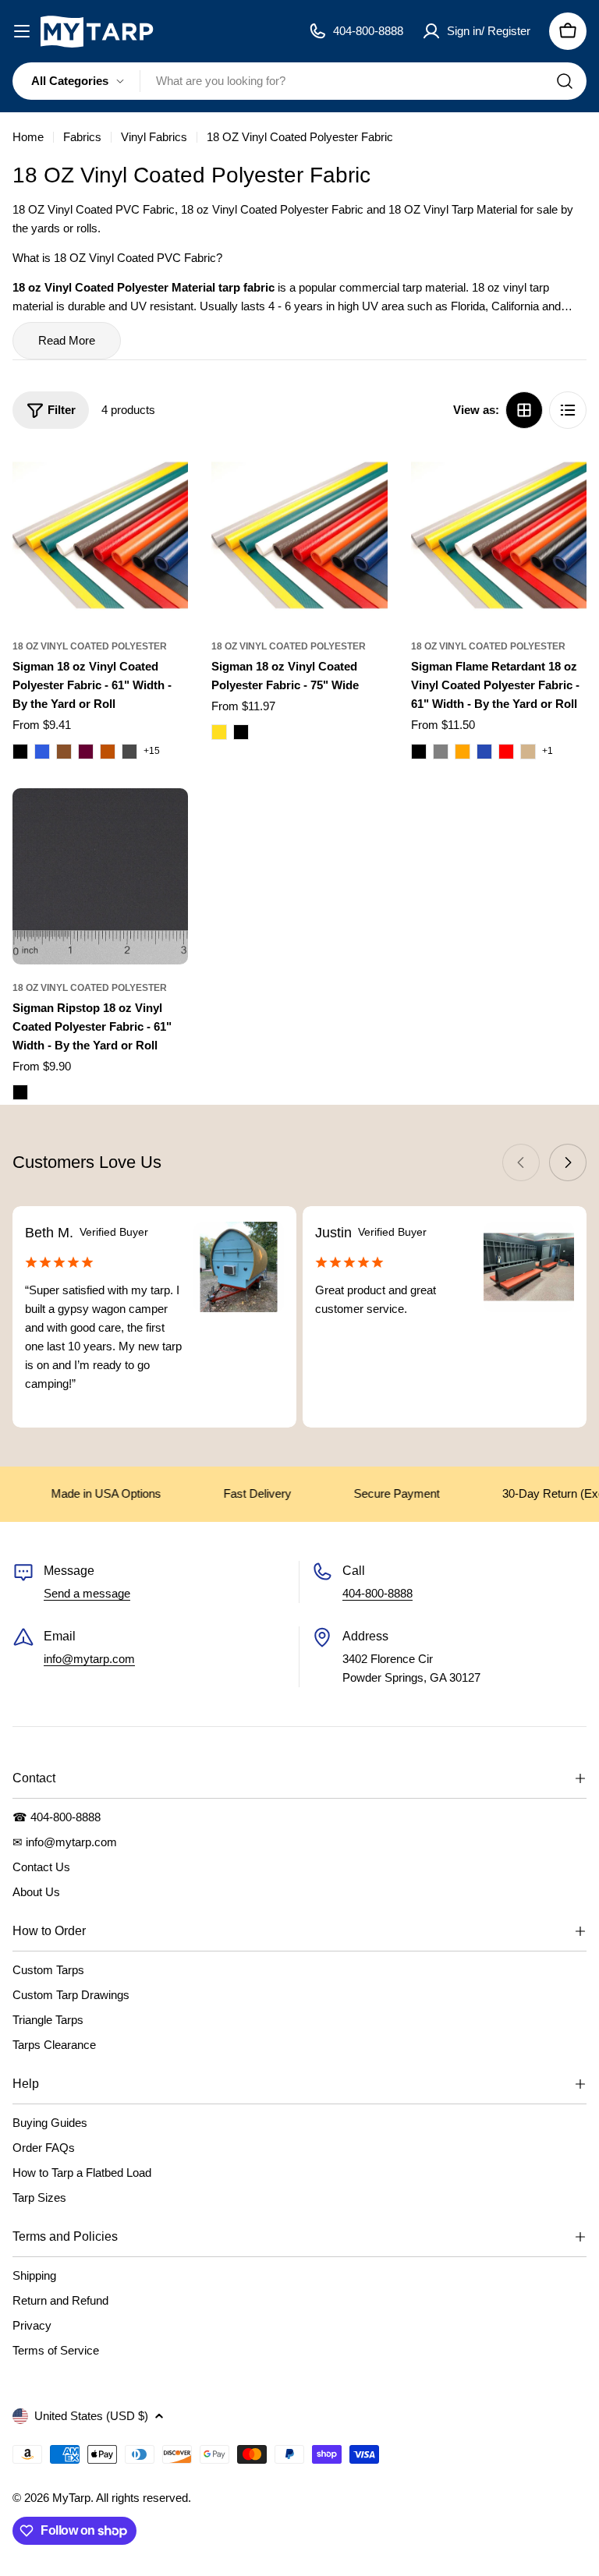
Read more (67, 340)
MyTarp (71, 2498)
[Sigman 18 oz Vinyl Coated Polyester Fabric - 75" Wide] (299, 535)
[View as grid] (524, 410)
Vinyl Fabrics (154, 137)
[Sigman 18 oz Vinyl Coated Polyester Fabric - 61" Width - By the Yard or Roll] (100, 535)
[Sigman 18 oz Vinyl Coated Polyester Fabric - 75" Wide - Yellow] (219, 732)
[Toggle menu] (22, 31)
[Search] (565, 81)
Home (28, 137)
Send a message (87, 1593)
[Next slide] (568, 1162)
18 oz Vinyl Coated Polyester (90, 646)
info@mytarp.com (89, 1659)
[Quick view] (165, 482)
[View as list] (568, 410)
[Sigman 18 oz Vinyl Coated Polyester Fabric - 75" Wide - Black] (241, 732)
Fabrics (82, 137)
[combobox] (299, 81)
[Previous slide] (521, 1162)
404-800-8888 (377, 1593)
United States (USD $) (91, 2416)
